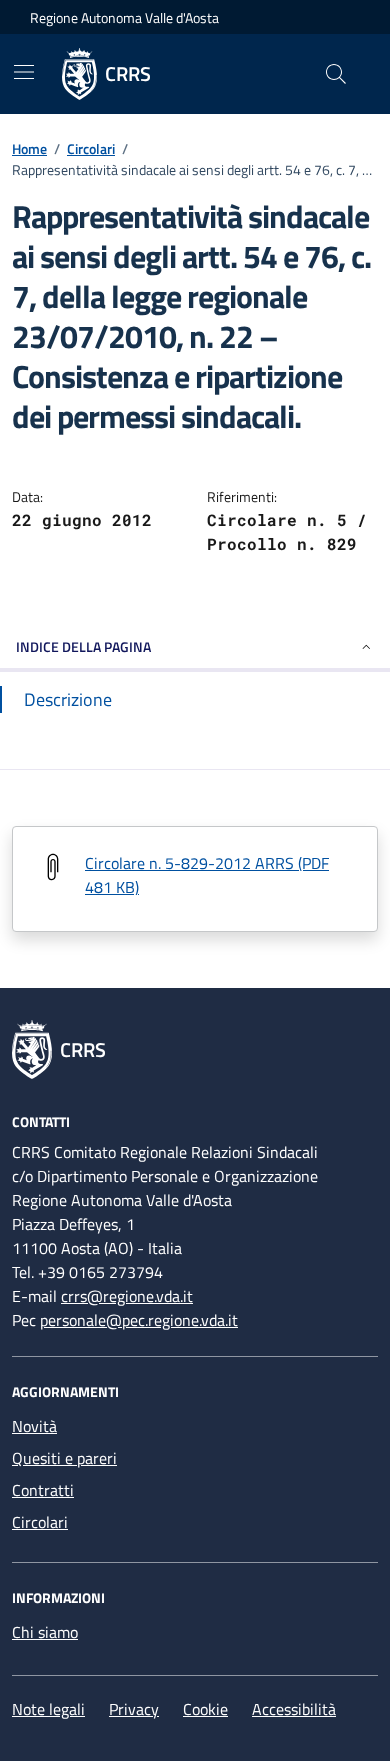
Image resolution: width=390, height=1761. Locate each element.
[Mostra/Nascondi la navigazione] (24, 72)
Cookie (205, 1709)
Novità (34, 1426)
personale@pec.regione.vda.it (139, 1320)
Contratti (43, 1490)
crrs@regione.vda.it (127, 1296)
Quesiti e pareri (64, 1458)
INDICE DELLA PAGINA (83, 646)
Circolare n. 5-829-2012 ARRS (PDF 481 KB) (207, 875)
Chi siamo (45, 1632)
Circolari (91, 148)
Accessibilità (294, 1709)
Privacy (134, 1709)
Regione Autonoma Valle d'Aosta (124, 17)
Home (29, 148)
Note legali (48, 1709)
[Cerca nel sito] (336, 74)
